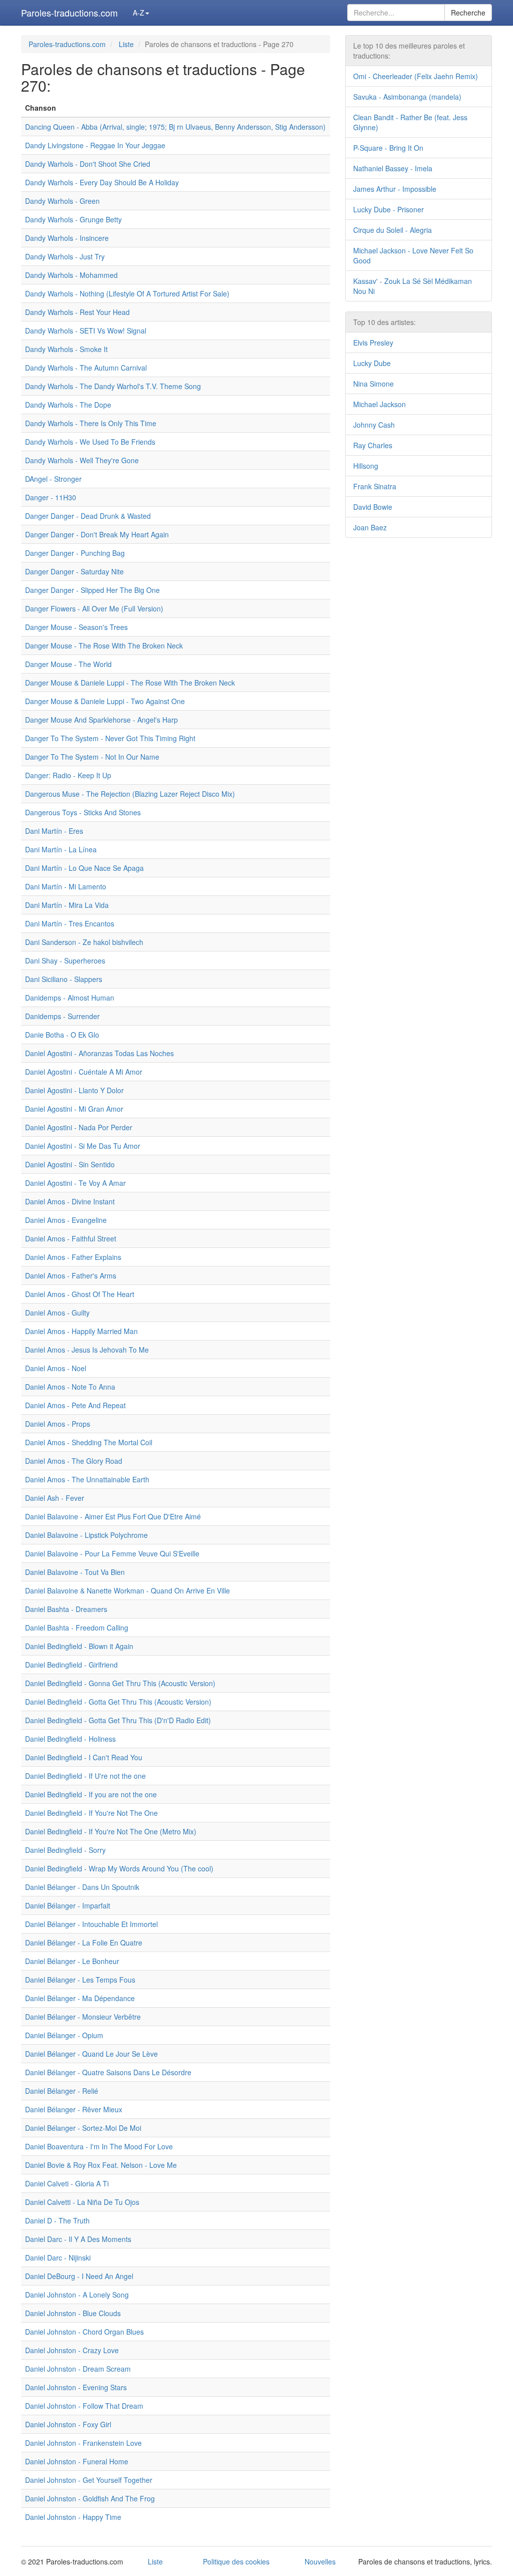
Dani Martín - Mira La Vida (67, 905)
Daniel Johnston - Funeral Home (77, 2461)
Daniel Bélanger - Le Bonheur (72, 1961)
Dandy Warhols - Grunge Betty (73, 219)
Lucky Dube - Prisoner (389, 209)
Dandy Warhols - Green (62, 201)
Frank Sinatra (375, 486)
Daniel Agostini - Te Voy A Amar (75, 1183)
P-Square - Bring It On (388, 148)
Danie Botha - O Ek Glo (62, 1035)
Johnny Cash (374, 425)
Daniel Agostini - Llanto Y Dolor (74, 1090)
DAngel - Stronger (53, 479)
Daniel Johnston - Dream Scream (78, 2369)
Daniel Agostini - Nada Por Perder (79, 1127)
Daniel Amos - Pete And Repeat (75, 1405)
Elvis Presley (373, 343)
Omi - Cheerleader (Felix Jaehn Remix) (416, 76)
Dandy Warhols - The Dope (68, 405)
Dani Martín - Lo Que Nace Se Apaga (84, 868)
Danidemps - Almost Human (70, 998)
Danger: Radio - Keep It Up (68, 775)
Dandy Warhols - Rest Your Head (77, 312)
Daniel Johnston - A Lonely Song (77, 2295)
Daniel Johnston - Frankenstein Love (83, 2443)
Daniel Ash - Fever (55, 1498)
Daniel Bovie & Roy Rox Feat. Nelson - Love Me (101, 2165)
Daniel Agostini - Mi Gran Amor (74, 1109)
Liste (126, 44)
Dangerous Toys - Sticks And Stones (83, 812)
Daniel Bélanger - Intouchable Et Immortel (91, 1924)
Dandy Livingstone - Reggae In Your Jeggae (95, 145)
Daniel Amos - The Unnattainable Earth (87, 1479)
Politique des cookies (236, 2561)
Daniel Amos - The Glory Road (74, 1461)
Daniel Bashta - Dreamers (66, 1609)
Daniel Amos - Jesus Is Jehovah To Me (87, 1350)
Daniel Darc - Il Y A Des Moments (78, 2239)
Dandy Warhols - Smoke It (66, 349)
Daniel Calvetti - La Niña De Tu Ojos (82, 2202)
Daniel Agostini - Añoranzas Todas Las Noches (99, 1053)
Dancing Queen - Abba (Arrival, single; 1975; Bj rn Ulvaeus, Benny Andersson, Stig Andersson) (175, 127)
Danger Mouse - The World (68, 664)
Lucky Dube (372, 363)
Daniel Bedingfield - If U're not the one (85, 1776)
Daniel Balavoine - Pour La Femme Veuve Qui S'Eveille (112, 1553)
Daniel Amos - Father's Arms (71, 1275)
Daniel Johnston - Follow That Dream (84, 2406)
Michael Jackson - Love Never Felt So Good (413, 255)
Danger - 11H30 (51, 497)
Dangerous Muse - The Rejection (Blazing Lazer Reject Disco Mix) (130, 794)
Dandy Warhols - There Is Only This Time (91, 423)
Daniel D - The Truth (57, 2220)
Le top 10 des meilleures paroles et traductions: (409, 51)
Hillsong (366, 466)
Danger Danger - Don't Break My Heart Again (97, 534)
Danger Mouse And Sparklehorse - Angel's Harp (101, 720)
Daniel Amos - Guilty (57, 1313)
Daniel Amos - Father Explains (73, 1257)
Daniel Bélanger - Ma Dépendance (80, 1998)
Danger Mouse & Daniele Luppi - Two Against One (105, 701)
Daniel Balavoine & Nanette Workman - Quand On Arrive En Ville (127, 1590)
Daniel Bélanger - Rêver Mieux (74, 2109)
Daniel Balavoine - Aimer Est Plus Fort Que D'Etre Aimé (113, 1516)
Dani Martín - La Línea (61, 849)
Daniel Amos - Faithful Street (71, 1238)
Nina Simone (373, 384)
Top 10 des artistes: (384, 322)
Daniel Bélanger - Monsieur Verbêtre (83, 2017)
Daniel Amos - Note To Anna (70, 1387)
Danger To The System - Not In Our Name (92, 757)
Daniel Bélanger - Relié (62, 2091)
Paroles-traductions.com (69, 13)
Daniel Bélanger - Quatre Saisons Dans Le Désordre (108, 2072)
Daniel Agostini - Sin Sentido (70, 1164)
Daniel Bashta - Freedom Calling (77, 1628)
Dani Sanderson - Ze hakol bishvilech (84, 942)
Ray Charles (373, 445)
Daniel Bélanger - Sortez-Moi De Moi (83, 2128)
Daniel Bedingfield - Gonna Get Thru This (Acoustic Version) (120, 1683)
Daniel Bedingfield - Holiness (70, 1739)
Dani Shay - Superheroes (65, 960)
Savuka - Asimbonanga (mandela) (407, 97)
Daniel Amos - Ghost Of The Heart (80, 1294)
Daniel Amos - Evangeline (66, 1220)
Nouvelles (320, 2561)
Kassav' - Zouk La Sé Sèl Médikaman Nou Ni (413, 286)
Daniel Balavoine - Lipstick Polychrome (86, 1535)
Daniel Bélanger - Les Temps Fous (80, 1980)
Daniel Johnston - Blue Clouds (73, 2313)
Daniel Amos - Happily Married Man (81, 1331)
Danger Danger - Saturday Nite (74, 571)
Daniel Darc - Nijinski (58, 2258)
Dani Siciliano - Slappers (64, 979)
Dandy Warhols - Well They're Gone (82, 460)
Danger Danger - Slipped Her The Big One (92, 590)
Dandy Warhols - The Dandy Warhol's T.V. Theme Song (113, 386)
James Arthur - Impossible (395, 189)
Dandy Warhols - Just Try (65, 256)
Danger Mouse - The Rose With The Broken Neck (104, 646)
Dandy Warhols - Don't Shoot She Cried (88, 164)
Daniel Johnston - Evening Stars (76, 2387)
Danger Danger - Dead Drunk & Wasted (88, 516)
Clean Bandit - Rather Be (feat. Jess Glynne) (410, 122)
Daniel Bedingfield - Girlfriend (71, 1665)
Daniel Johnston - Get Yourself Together (89, 2480)
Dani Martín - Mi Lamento (66, 886)
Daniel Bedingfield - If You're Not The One (91, 1813)
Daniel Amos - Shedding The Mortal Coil (89, 1442)
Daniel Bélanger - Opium (64, 2035)
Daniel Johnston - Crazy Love (72, 2350)
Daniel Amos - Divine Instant (70, 1201)
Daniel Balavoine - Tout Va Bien (75, 1572)
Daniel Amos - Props (58, 1424)
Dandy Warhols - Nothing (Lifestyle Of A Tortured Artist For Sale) (127, 293)
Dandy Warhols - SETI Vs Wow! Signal (86, 331)
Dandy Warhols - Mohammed (71, 275)
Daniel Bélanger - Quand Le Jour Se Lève (91, 2054)
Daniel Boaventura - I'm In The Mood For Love (99, 2146)
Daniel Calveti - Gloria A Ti (67, 2183)
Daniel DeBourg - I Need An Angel (79, 2276)
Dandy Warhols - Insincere (67, 238)
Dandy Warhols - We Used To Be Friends (90, 442)
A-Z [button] (139, 13)
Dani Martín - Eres (54, 831)
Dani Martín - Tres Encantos (70, 923)
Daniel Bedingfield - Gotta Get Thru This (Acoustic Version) (118, 1702)
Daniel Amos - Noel (56, 1368)
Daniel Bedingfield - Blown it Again (79, 1646)
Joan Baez (370, 527)
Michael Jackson (379, 404)
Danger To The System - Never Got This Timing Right (110, 738)
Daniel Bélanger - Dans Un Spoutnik (82, 1887)
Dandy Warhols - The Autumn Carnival (86, 368)
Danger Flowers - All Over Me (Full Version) (94, 608)
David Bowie (373, 507)
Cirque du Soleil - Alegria (393, 230)
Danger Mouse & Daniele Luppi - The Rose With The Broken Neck (130, 683)
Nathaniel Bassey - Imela (393, 168)
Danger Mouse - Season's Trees (76, 627)
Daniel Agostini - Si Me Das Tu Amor (83, 1146)
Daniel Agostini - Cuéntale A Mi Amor (84, 1072)
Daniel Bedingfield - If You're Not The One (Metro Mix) (111, 1831)
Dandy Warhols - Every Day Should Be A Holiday (102, 182)
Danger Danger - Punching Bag (75, 553)
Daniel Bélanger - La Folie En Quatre (84, 1943)
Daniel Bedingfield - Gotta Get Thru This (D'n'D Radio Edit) (118, 1720)
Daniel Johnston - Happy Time (73, 2517)
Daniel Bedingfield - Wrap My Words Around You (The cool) (119, 1868)
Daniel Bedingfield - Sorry (65, 1850)
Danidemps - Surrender (62, 1016)
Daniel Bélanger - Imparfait (68, 1905)
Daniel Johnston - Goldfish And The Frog (90, 2498)
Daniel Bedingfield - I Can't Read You (84, 1757)
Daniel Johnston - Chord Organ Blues (84, 2332)
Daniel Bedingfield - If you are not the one (91, 1794)
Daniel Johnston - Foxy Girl (68, 2424)
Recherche (468, 13)
